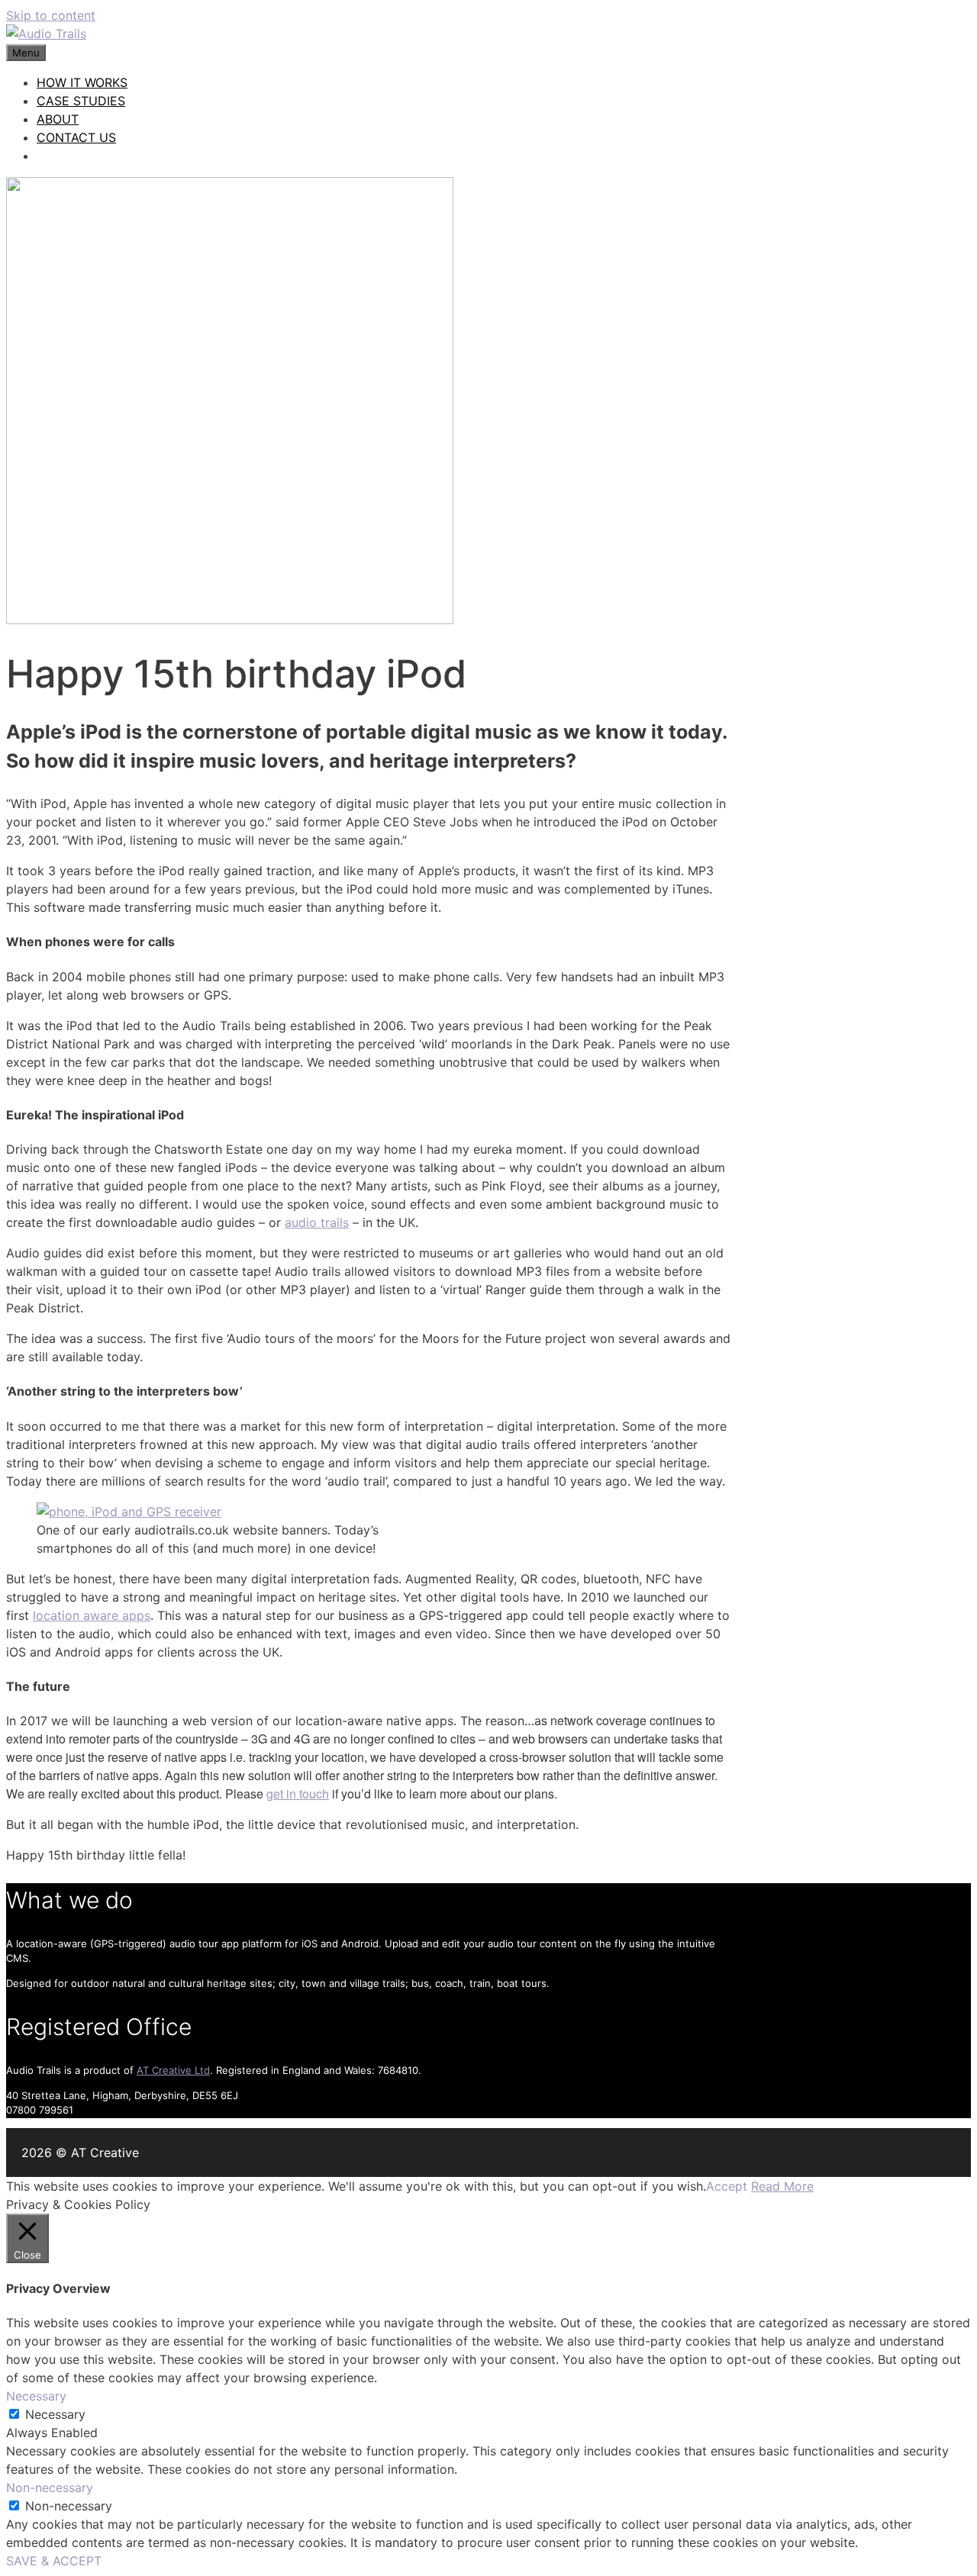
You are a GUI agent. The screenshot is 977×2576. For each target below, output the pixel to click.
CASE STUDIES (81, 101)
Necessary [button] (36, 2396)
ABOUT (58, 119)
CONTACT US (76, 137)
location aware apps (92, 1615)
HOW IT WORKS (82, 82)
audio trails (317, 1222)
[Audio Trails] (46, 34)
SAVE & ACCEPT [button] (54, 2561)
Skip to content (51, 15)
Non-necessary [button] (50, 2487)
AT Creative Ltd (173, 2070)
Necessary (55, 2414)
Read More (782, 2186)
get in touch (298, 1794)
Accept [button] (727, 2186)
